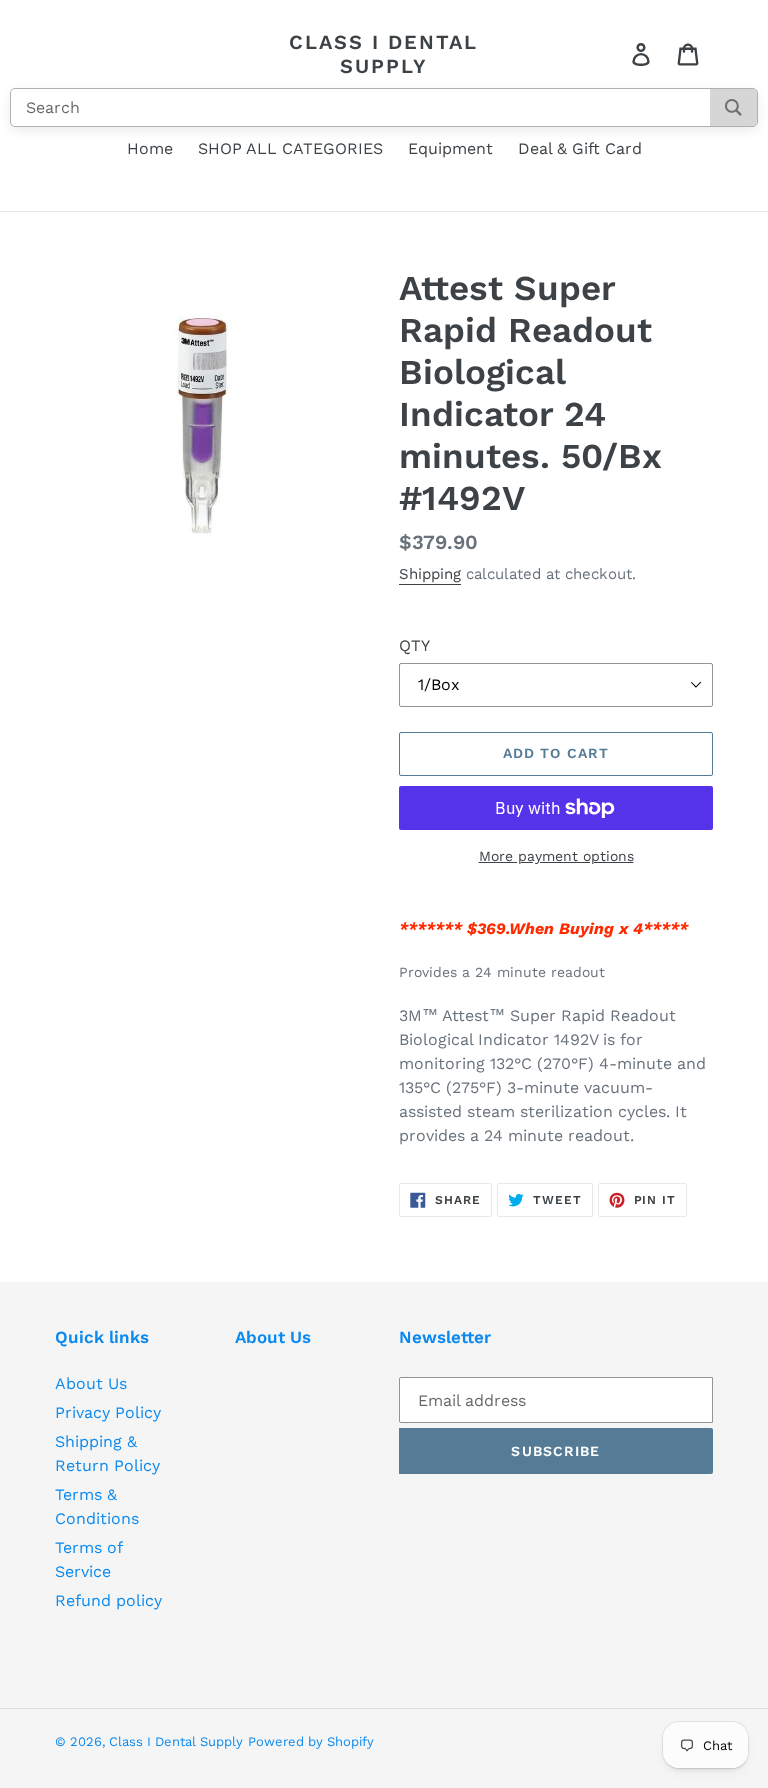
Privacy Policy (108, 1412)
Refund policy (108, 1600)
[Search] (733, 107)
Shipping (430, 574)
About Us (91, 1383)
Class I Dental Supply (383, 54)
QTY (414, 645)
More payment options (556, 856)
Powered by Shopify (311, 1741)
